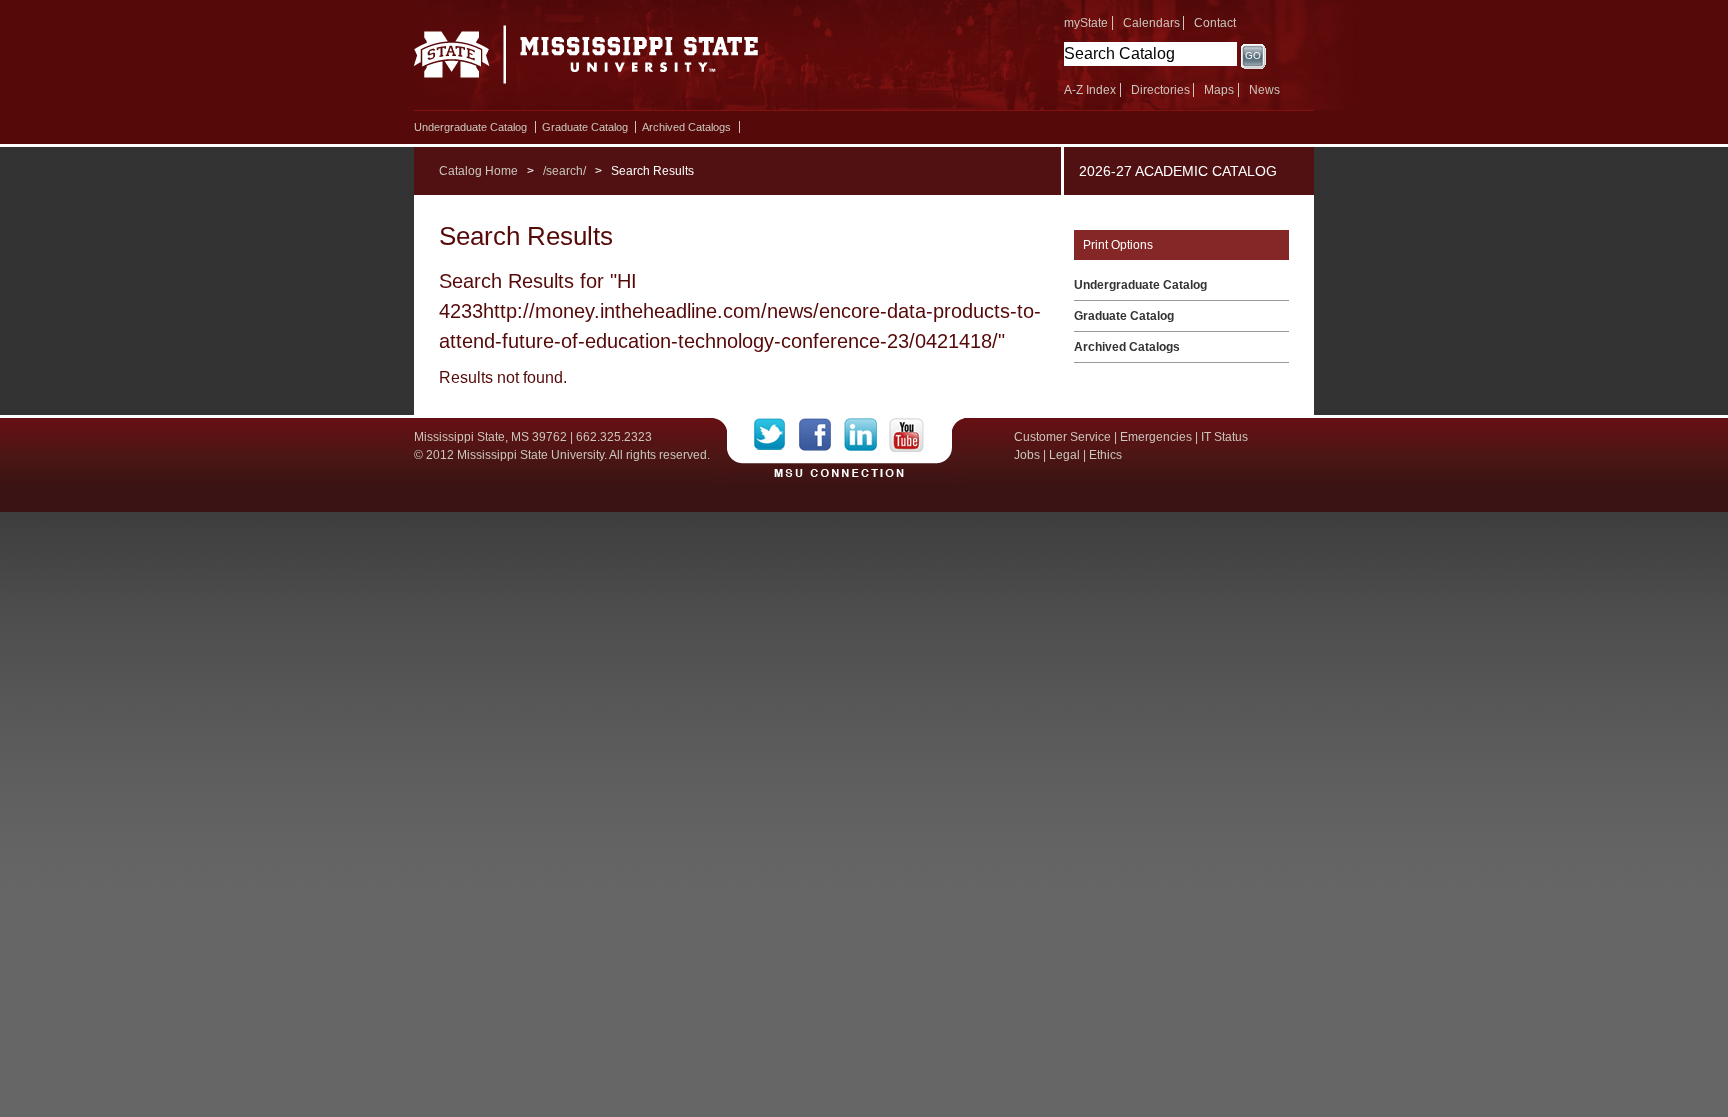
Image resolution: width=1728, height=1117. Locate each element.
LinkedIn (866, 435)
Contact (1215, 23)
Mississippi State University (586, 60)
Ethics (1105, 455)
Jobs (1027, 455)
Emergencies (1156, 437)
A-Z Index (1090, 90)
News (1264, 90)
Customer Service (1062, 437)
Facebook (821, 435)
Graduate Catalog (585, 127)
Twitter (776, 435)
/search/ (564, 171)
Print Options (1118, 245)
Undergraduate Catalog (470, 127)
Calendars (1151, 23)
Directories (1160, 90)
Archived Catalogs (686, 127)
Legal (1064, 455)
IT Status (1224, 437)
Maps (1219, 90)
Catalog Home (478, 171)
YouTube (906, 435)
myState (1086, 23)
